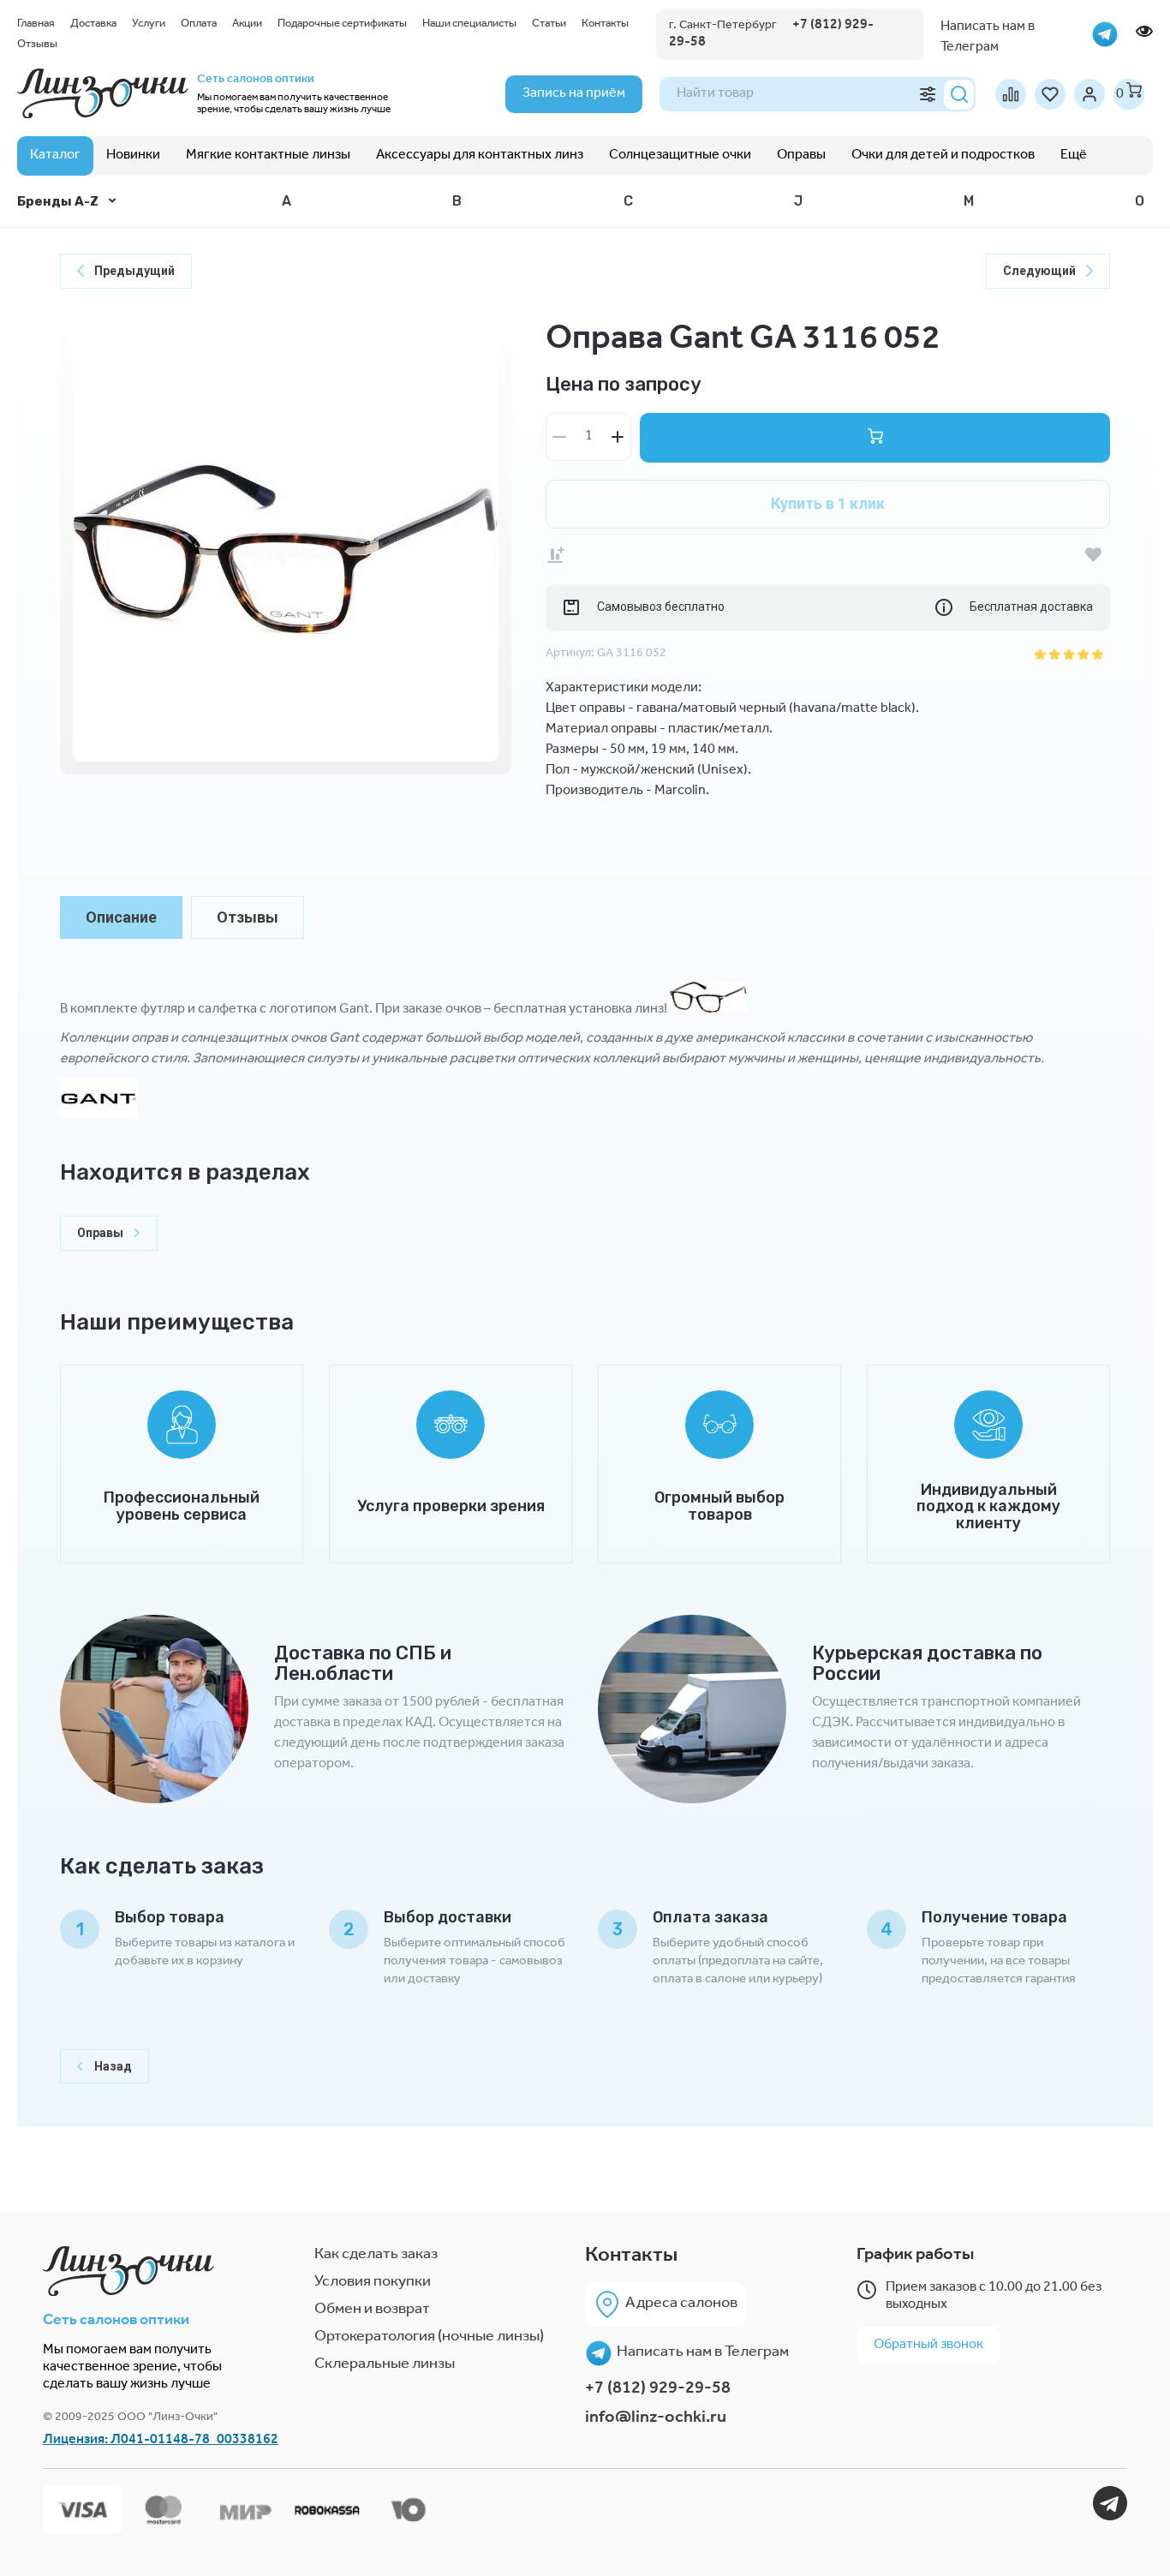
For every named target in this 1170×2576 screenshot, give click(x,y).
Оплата (199, 24)
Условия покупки (373, 2283)
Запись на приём (574, 94)
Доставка (93, 24)
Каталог (55, 156)
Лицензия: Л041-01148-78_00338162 (161, 2441)
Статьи (549, 24)
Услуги (149, 24)
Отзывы (37, 45)
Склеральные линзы (385, 2365)
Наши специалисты (469, 24)
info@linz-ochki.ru (656, 2419)
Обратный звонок (928, 2346)
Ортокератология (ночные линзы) (429, 2338)
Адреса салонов (681, 2304)
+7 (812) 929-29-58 (658, 2390)
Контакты (605, 24)
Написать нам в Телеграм (703, 2353)
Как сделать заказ (376, 2256)
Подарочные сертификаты (342, 24)
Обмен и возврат (372, 2310)
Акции (247, 24)
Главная (36, 24)
